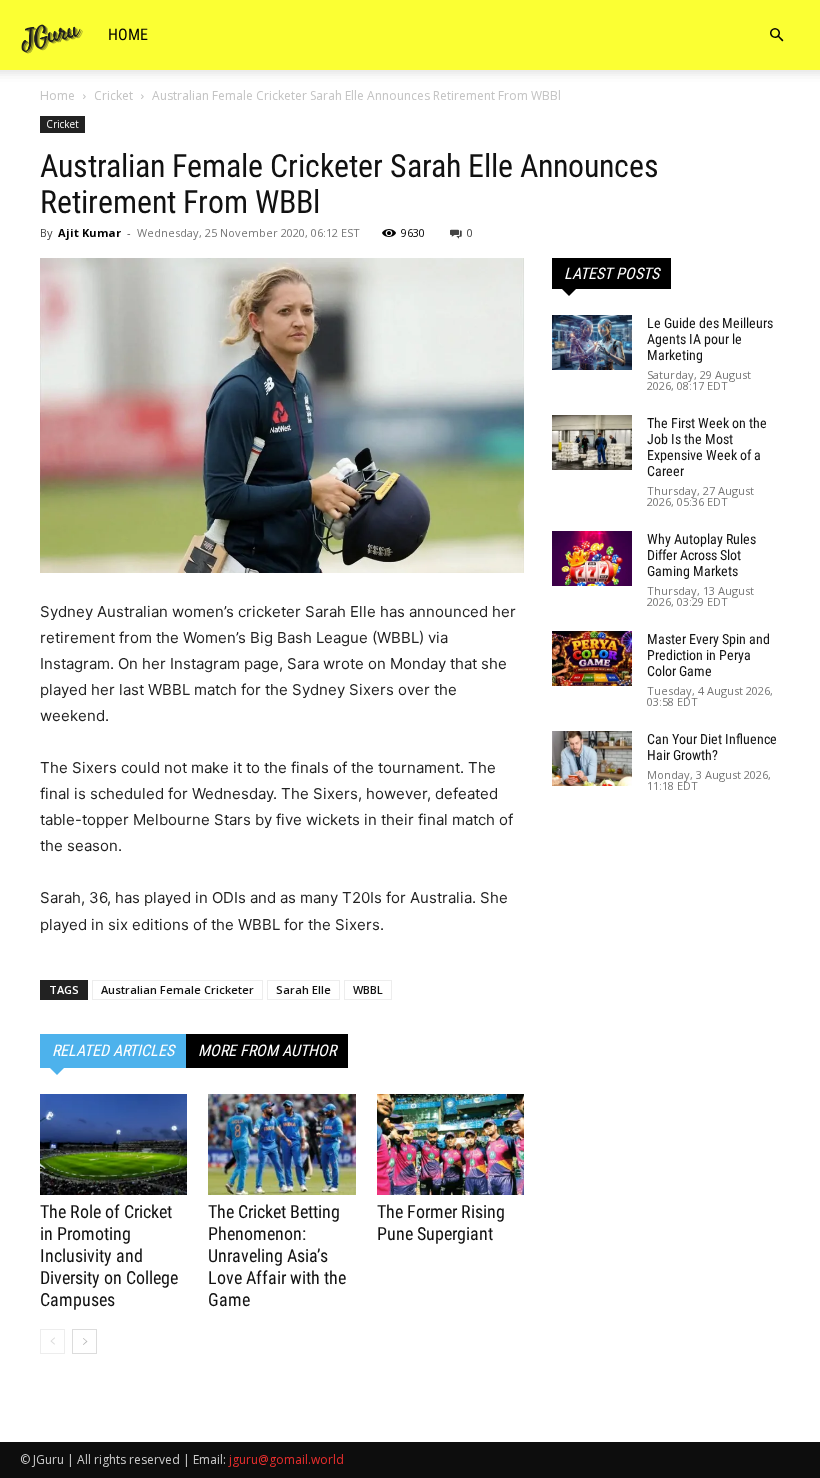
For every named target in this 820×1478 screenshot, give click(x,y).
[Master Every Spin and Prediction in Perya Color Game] (592, 658)
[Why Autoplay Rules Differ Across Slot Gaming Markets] (592, 558)
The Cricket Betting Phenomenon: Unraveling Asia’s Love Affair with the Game (277, 1255)
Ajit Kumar (89, 232)
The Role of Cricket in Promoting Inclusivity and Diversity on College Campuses (109, 1255)
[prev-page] (52, 1341)
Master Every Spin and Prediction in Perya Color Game (708, 655)
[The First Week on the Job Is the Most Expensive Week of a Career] (592, 442)
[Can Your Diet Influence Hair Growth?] (592, 758)
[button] (776, 35)
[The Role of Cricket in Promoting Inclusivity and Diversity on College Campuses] (113, 1144)
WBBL (368, 989)
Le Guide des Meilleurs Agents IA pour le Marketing (710, 339)
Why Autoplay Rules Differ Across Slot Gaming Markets (701, 555)
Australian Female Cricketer (177, 989)
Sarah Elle (303, 989)
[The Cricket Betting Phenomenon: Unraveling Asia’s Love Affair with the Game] (281, 1144)
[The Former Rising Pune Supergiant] (450, 1144)
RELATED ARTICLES (113, 1050)
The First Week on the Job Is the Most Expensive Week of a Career (707, 447)
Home (128, 34)
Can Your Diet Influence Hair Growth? (712, 747)
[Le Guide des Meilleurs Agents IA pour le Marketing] (592, 342)
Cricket (113, 95)
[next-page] (84, 1341)
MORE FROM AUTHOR (267, 1050)
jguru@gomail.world (286, 1459)
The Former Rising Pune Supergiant (441, 1222)
